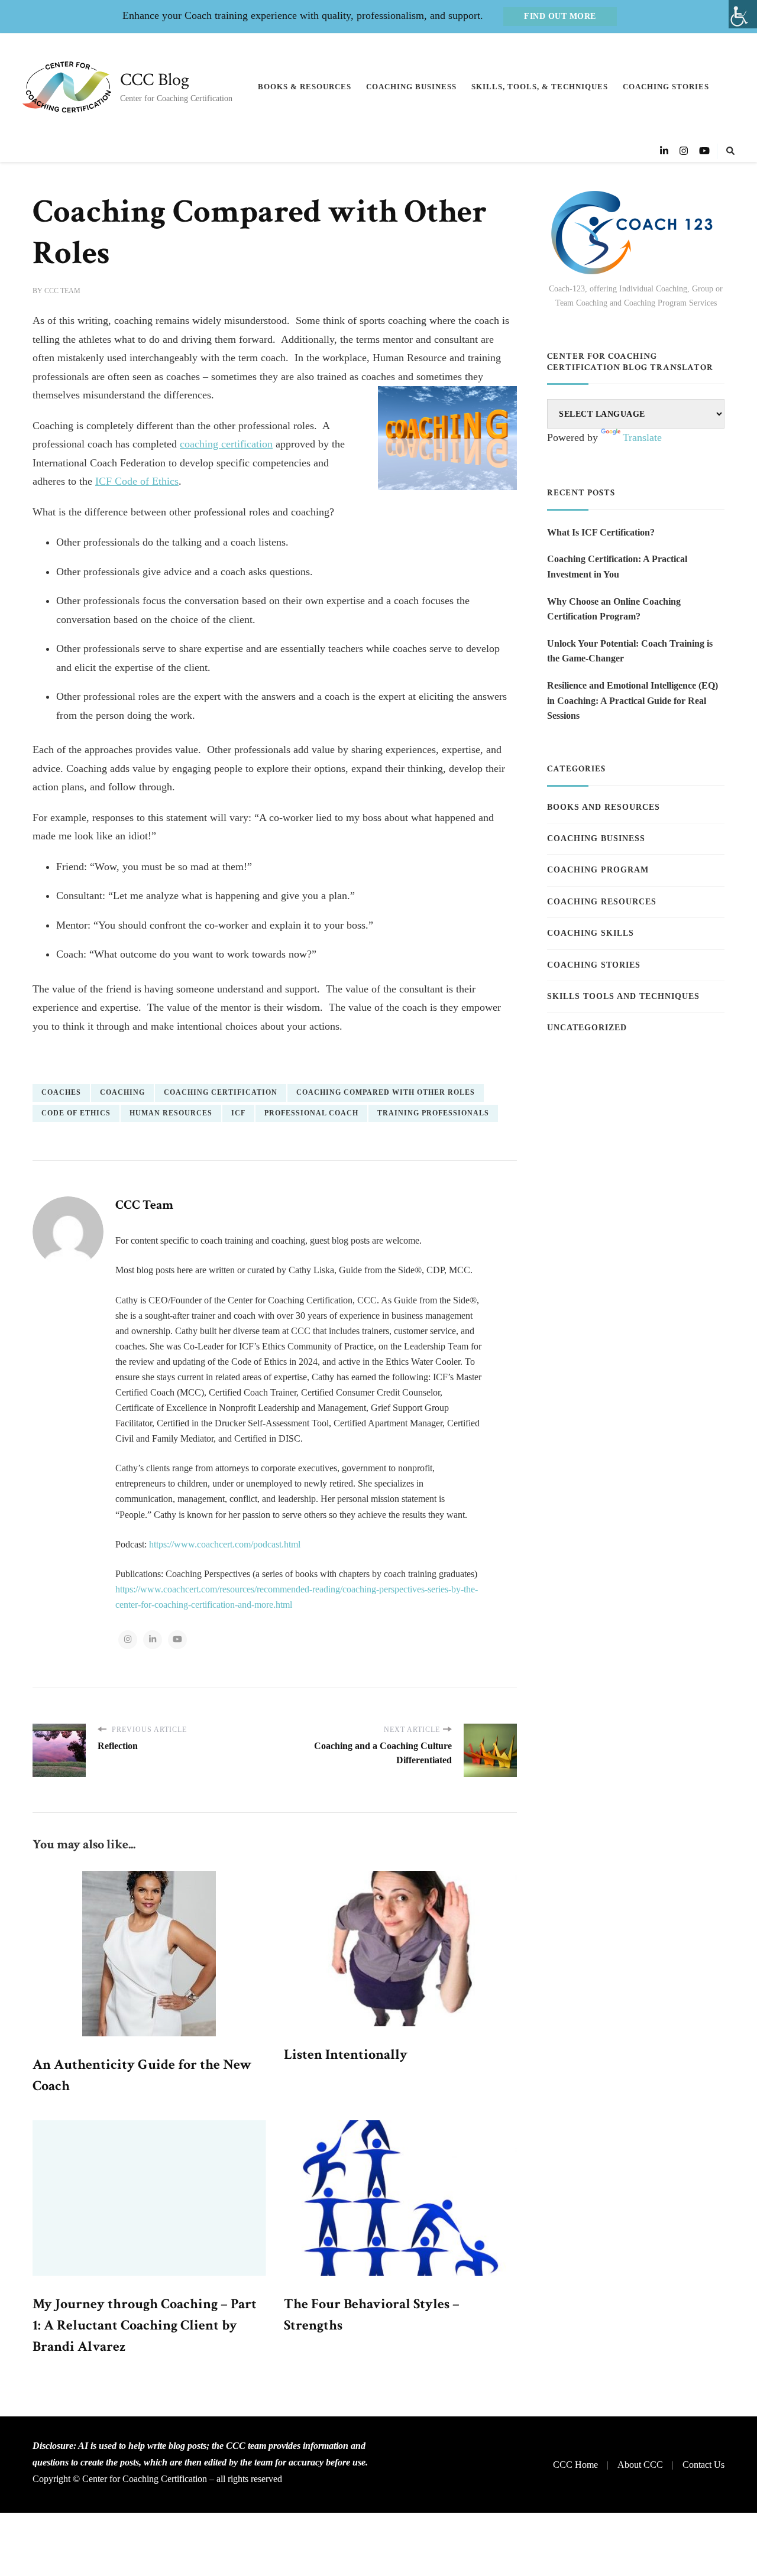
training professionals (433, 1113)
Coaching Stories (666, 87)
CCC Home (575, 2465)
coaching (122, 1092)
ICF (238, 1113)
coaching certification (226, 444)
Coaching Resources (602, 902)
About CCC (640, 2465)
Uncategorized (587, 1028)
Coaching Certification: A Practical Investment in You (617, 567)
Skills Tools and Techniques (623, 996)
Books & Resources (305, 87)
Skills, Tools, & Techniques (540, 87)
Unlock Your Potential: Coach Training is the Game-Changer (630, 651)
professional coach (311, 1113)
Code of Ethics (76, 1113)
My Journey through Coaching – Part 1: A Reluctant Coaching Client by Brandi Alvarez (145, 2325)
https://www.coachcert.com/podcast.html (225, 1544)
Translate (642, 437)
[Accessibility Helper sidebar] (743, 14)
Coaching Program (598, 870)
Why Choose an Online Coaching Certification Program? (614, 609)
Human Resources (171, 1113)
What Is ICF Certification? (601, 532)
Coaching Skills (591, 933)
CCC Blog (155, 80)
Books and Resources (604, 807)
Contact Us (703, 2465)
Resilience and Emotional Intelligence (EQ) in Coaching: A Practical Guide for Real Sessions (633, 700)
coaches (61, 1092)
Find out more (560, 16)
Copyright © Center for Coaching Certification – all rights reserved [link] (157, 2479)
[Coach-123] (636, 233)
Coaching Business (411, 87)
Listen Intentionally (346, 2054)
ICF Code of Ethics (137, 481)
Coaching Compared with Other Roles (386, 1092)
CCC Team (62, 291)
